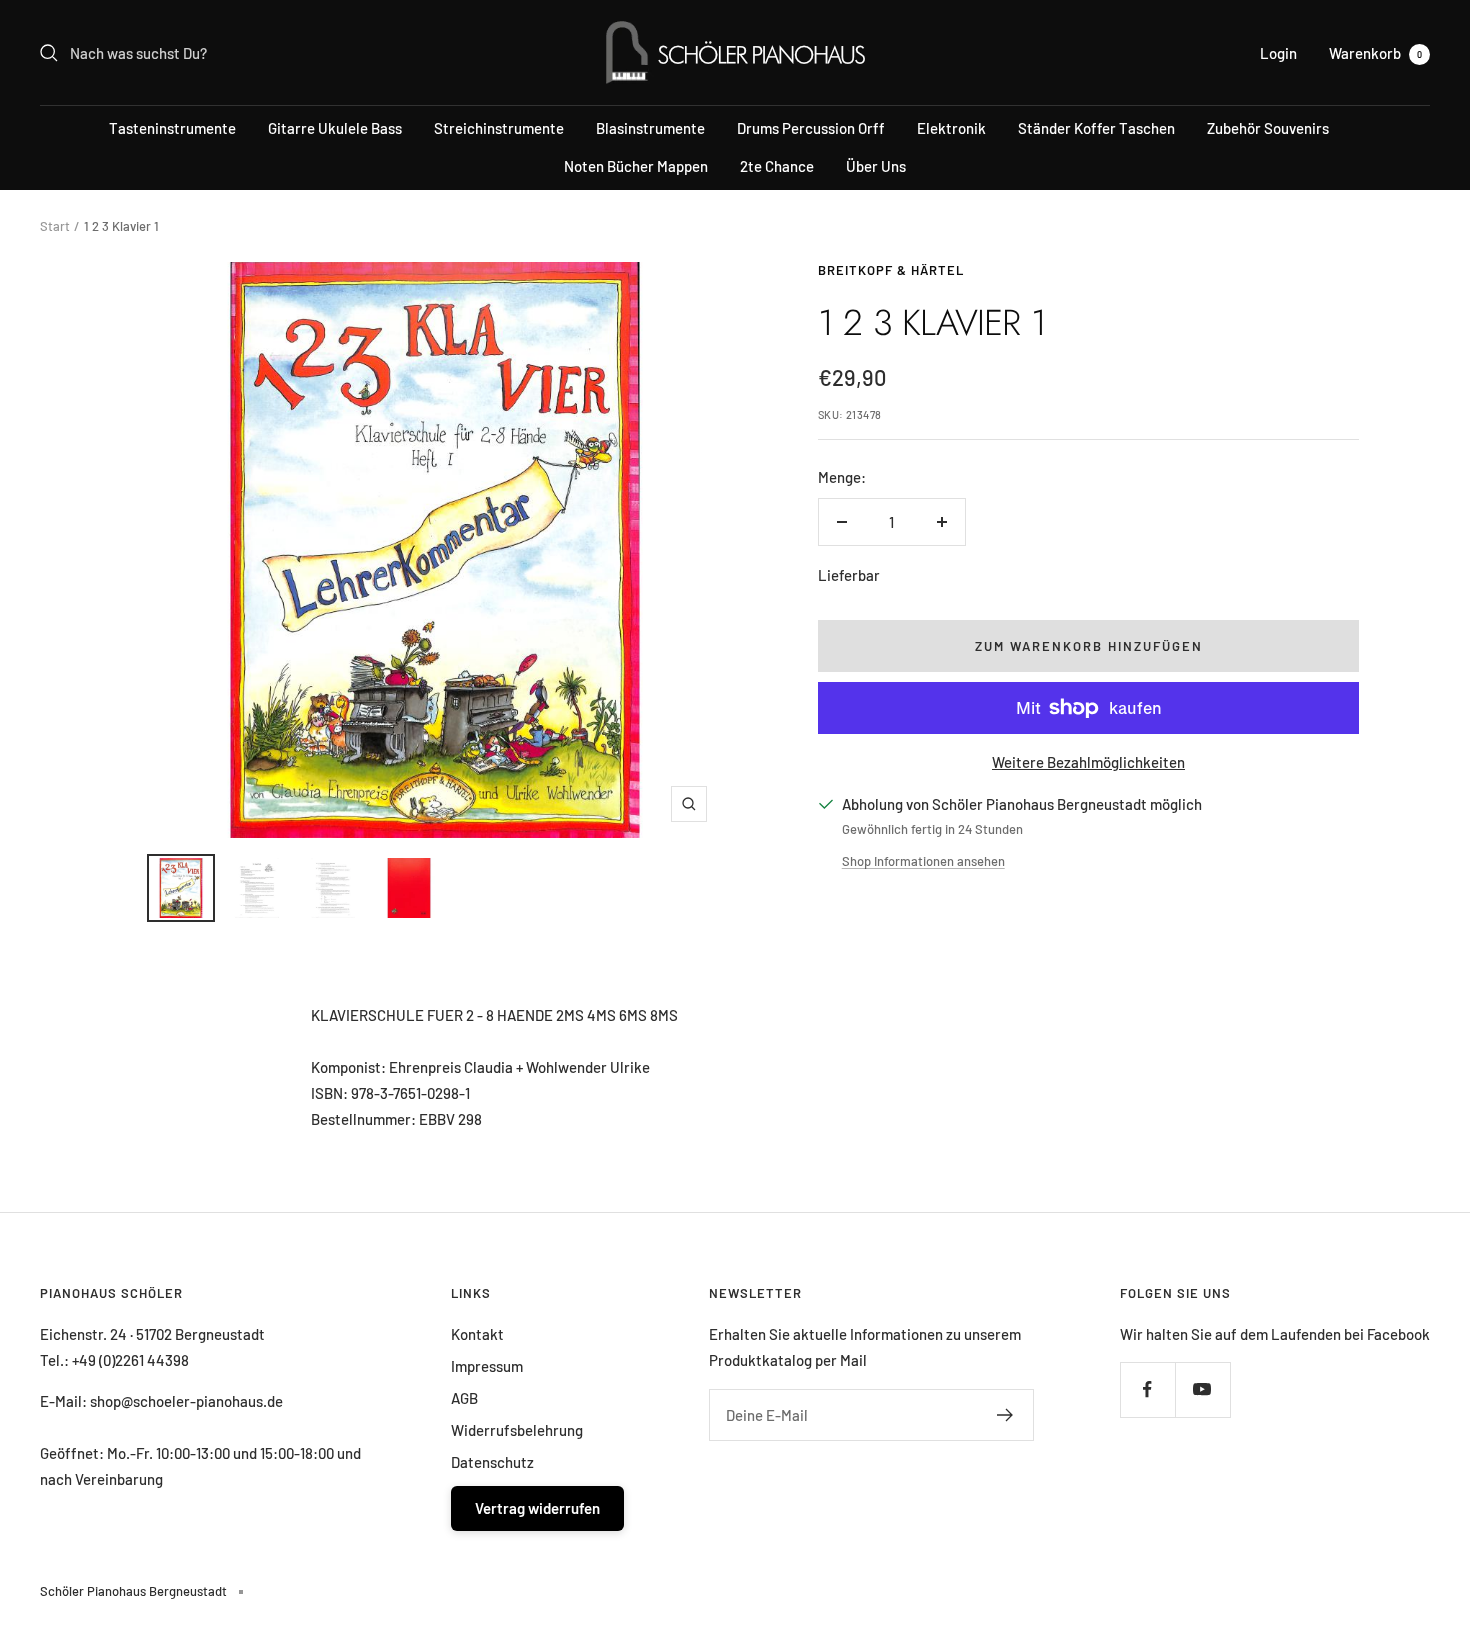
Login (1278, 53)
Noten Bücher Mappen (636, 166)
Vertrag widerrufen (537, 1508)
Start (55, 226)
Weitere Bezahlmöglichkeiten (1088, 762)
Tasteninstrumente (172, 128)
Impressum (487, 1366)
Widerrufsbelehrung (517, 1430)
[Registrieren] (1005, 1415)
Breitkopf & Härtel (891, 270)
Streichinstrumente (499, 128)
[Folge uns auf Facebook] (1147, 1389)
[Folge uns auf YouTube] (1202, 1389)
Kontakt (477, 1334)
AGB (464, 1398)
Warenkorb (1375, 53)
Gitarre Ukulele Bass (335, 128)
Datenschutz (492, 1462)
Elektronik (951, 128)
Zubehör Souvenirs (1268, 128)
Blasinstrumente (650, 128)
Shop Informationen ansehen (923, 861)
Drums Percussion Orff (811, 128)
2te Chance (777, 166)
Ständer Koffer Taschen (1096, 128)
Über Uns (876, 166)
